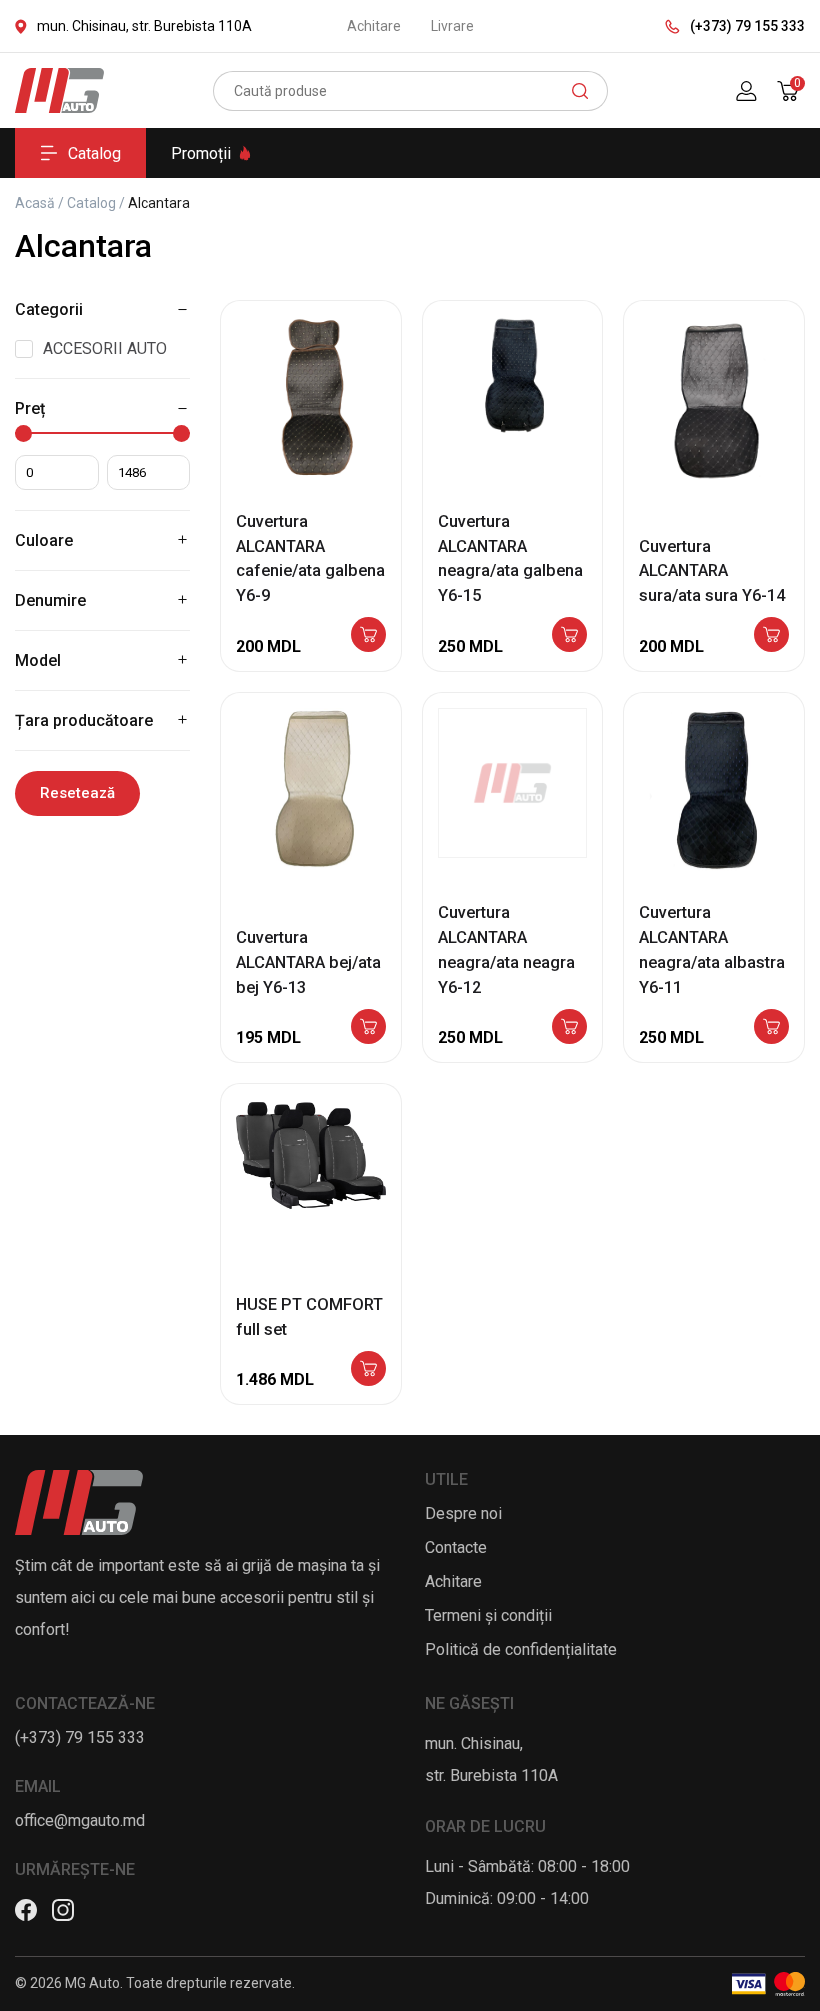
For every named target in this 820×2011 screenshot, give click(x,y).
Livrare (452, 26)
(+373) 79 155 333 (747, 26)
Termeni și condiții (488, 1615)
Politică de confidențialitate (521, 1649)
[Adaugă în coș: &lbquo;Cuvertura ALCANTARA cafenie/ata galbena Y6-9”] (368, 636)
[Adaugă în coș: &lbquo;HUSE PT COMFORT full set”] (368, 1370)
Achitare (374, 26)
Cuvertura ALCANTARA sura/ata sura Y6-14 (712, 571)
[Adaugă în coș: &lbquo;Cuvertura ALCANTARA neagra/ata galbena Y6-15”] (569, 636)
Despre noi (463, 1513)
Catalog (94, 153)
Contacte (456, 1547)
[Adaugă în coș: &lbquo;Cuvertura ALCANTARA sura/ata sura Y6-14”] (771, 636)
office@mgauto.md (80, 1820)
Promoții (201, 153)
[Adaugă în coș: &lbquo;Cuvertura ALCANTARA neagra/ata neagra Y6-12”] (569, 1028)
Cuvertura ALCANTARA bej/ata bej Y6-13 (308, 962)
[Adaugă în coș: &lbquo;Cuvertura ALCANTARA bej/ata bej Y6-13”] (368, 1028)
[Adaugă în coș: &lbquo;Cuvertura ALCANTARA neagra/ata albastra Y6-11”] (771, 1028)
